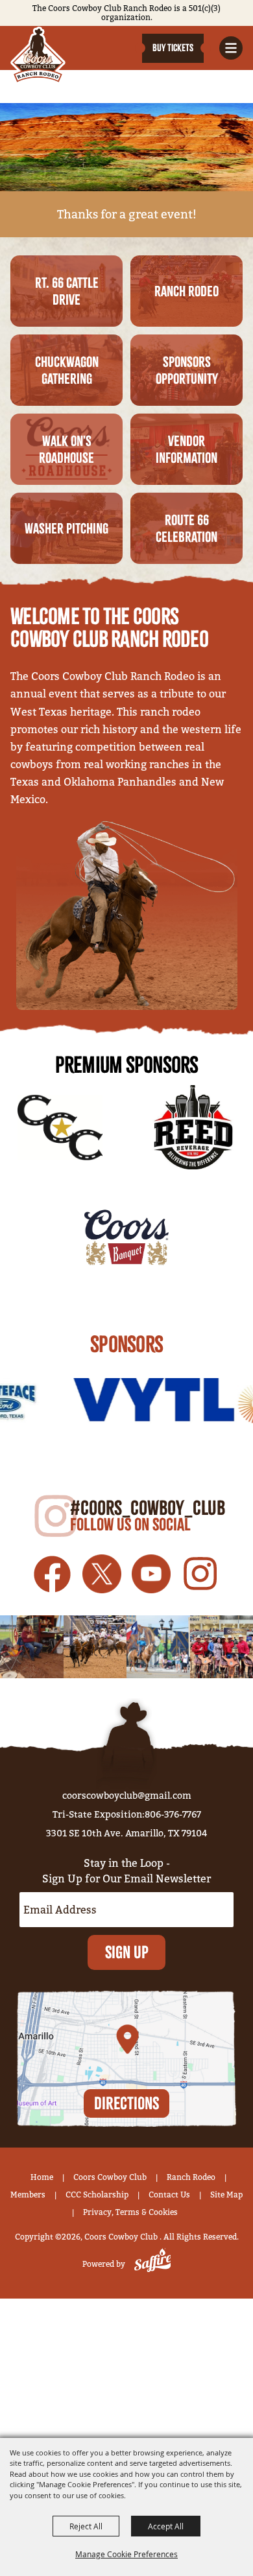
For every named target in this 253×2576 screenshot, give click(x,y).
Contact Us (169, 2195)
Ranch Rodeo (191, 2177)
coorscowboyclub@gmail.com (127, 1796)
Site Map (226, 2195)
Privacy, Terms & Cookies (130, 2212)
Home (42, 2177)
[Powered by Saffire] (150, 2264)
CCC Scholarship (97, 2195)
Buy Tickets (173, 48)
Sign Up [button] (127, 1952)
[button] (231, 48)
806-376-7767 (173, 1814)
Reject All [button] (86, 2526)
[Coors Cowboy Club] (38, 55)
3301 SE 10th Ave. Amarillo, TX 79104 (127, 1833)
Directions (126, 2103)
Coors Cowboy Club (110, 2177)
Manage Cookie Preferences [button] (126, 2554)
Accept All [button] (166, 2526)
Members (28, 2195)
